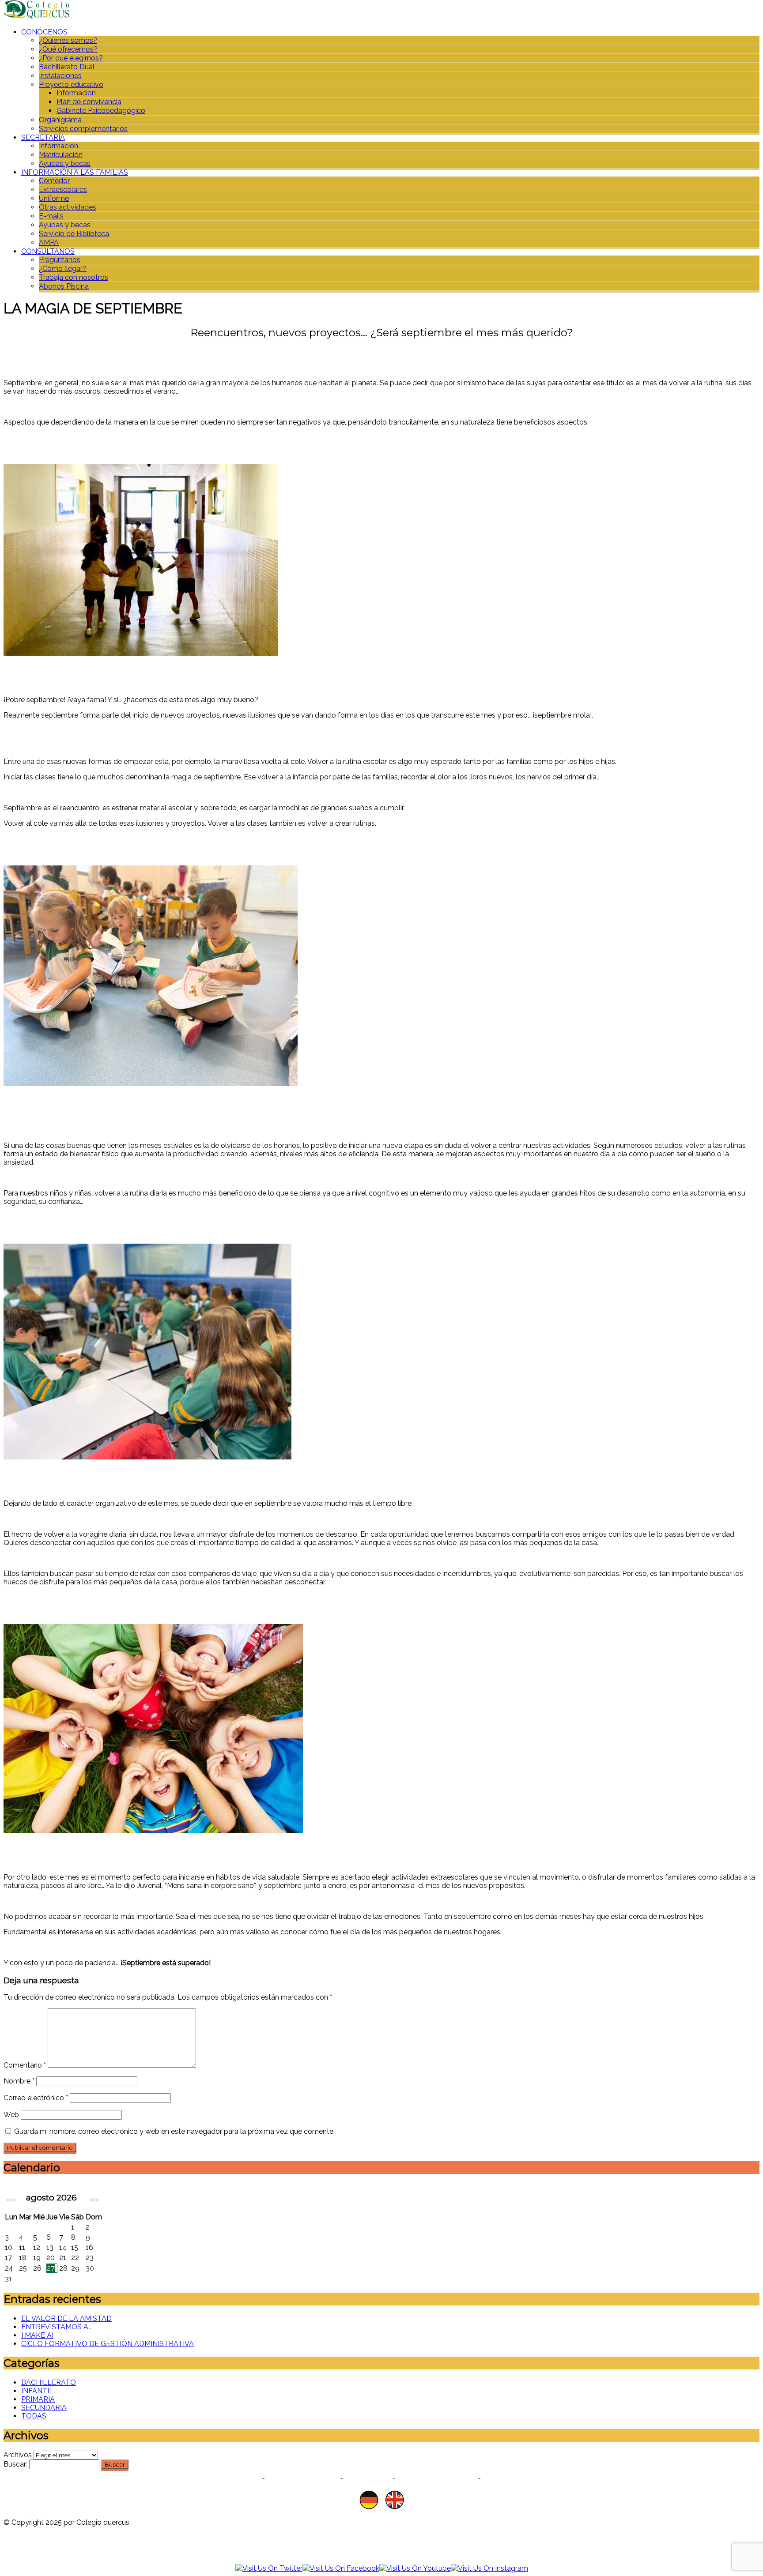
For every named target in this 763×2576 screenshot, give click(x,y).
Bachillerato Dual (67, 67)
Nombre (19, 2081)
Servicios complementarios (83, 129)
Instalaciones (60, 76)
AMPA (49, 243)
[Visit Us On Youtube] (415, 2568)
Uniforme (54, 198)
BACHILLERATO (49, 2382)
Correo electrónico (36, 2098)
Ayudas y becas (65, 164)
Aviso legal (368, 2478)
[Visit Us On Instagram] (489, 2568)
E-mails (51, 216)
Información (76, 93)
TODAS (34, 2416)
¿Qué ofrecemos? (68, 49)
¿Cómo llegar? (63, 269)
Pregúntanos (60, 260)
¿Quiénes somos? (68, 40)
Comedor (54, 181)
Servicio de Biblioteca (74, 234)
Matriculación (61, 155)
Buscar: (15, 2464)
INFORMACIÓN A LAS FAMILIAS (75, 172)
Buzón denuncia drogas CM (533, 2478)
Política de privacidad (220, 2478)
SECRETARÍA (43, 137)
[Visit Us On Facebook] (341, 2568)
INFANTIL (37, 2391)
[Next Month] (94, 2200)
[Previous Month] (11, 2200)
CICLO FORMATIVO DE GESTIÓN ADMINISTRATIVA (108, 2344)
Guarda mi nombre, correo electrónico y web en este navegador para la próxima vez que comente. (174, 2131)
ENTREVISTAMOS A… (56, 2327)
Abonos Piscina (64, 286)
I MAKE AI (37, 2335)
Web (11, 2115)
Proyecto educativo (71, 85)
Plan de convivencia (89, 102)
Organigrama (60, 120)
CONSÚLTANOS (48, 251)
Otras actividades (68, 207)
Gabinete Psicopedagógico (101, 111)
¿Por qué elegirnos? (71, 58)
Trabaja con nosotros (74, 277)
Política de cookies (302, 2478)
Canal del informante (437, 2478)
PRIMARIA (38, 2399)
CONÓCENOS (44, 32)
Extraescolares (63, 190)
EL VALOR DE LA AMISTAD (66, 2318)
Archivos (18, 2455)
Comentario (25, 2065)
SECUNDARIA (44, 2408)
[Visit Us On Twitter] (269, 2568)
